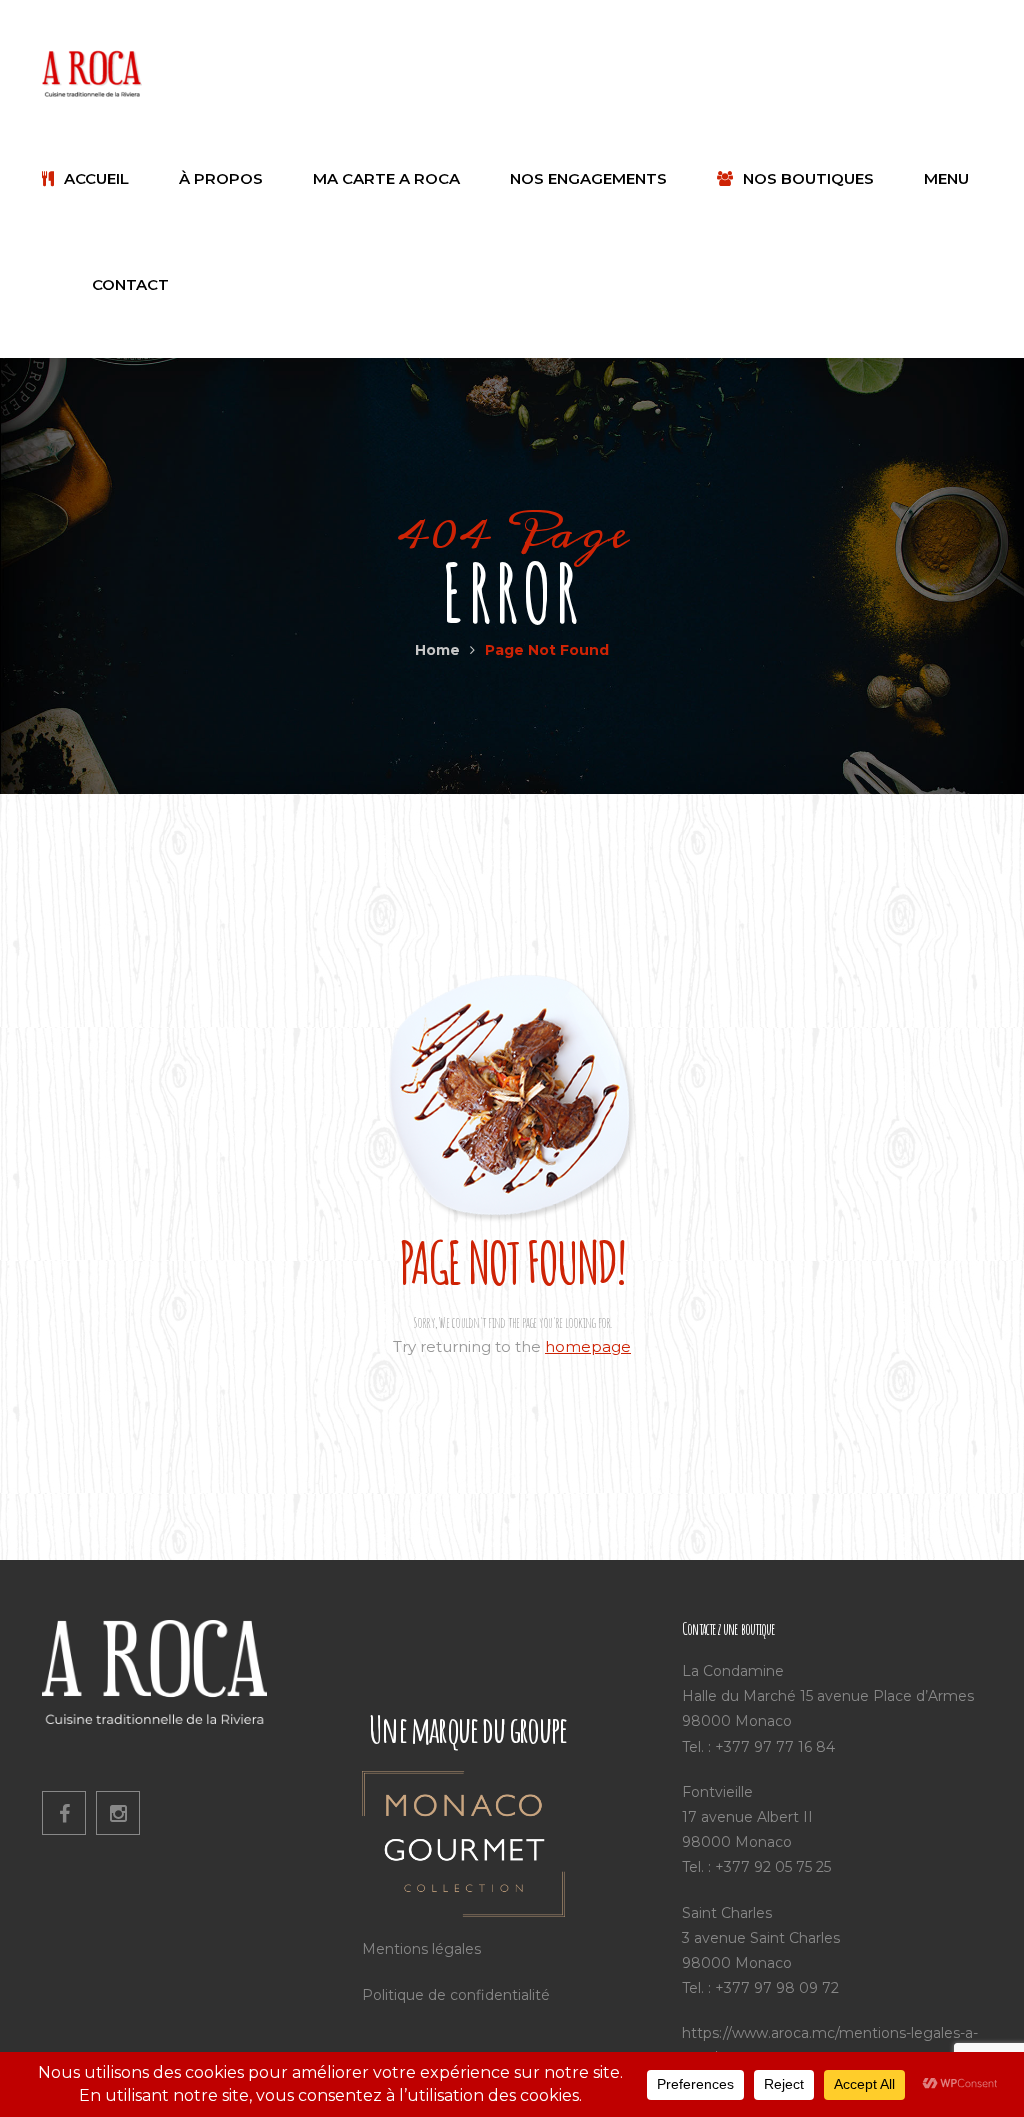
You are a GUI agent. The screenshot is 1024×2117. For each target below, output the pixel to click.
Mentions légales (421, 1949)
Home (437, 650)
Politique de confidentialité (456, 1995)
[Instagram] (118, 1813)
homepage (588, 1346)
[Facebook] (64, 1813)
